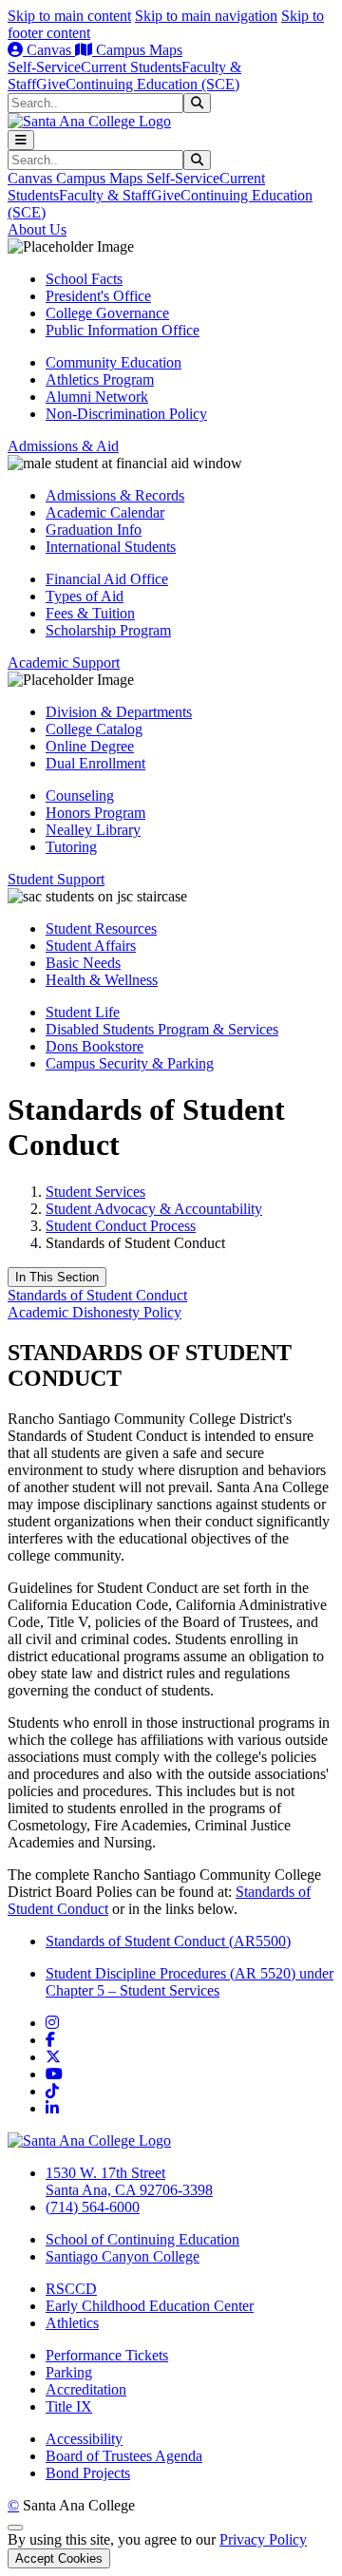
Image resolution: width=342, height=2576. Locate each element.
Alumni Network (97, 397)
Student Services (95, 1192)
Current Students (131, 67)
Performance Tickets (107, 2355)
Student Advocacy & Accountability (154, 1209)
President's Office (98, 296)
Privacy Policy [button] (263, 2539)
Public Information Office (123, 330)
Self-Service (44, 67)
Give (51, 84)
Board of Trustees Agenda (124, 2456)
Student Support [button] (56, 879)
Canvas (49, 50)
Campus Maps (137, 50)
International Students (111, 547)
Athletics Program (100, 379)
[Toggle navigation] (21, 140)
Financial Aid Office (107, 579)
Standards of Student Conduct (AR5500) (168, 1941)
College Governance (107, 313)
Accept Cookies (59, 2558)
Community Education (114, 362)
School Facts (84, 279)
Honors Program (95, 813)
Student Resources (101, 928)
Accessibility (84, 2439)
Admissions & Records (115, 495)
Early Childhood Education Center (150, 2306)
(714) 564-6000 (93, 2207)
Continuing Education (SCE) (152, 84)
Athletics (72, 2323)
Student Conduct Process (121, 1226)
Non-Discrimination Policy (126, 414)
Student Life (83, 1012)
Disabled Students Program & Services (162, 1029)
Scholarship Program (108, 630)
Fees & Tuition (90, 613)
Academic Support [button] (64, 663)
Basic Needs (83, 963)
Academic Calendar (105, 512)
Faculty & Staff (105, 195)
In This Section (57, 1277)
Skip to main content (69, 16)
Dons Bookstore (95, 1046)
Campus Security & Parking (130, 1063)
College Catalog (94, 729)
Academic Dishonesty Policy (95, 1312)
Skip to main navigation (206, 16)
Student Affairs (91, 946)
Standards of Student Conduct (97, 1295)
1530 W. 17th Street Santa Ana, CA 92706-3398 (129, 2181)
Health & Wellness (102, 980)
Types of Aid (85, 596)
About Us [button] (37, 229)
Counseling (80, 796)
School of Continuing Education (142, 2239)
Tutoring (71, 847)
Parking (69, 2372)
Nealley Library (93, 830)
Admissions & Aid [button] (63, 446)
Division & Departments (119, 712)
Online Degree (90, 746)
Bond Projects (88, 2473)
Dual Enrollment (95, 763)
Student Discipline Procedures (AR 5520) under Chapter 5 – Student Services (190, 1982)
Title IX (69, 2406)
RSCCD (71, 2289)
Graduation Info (94, 530)
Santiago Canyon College (123, 2256)
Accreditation (86, 2389)
